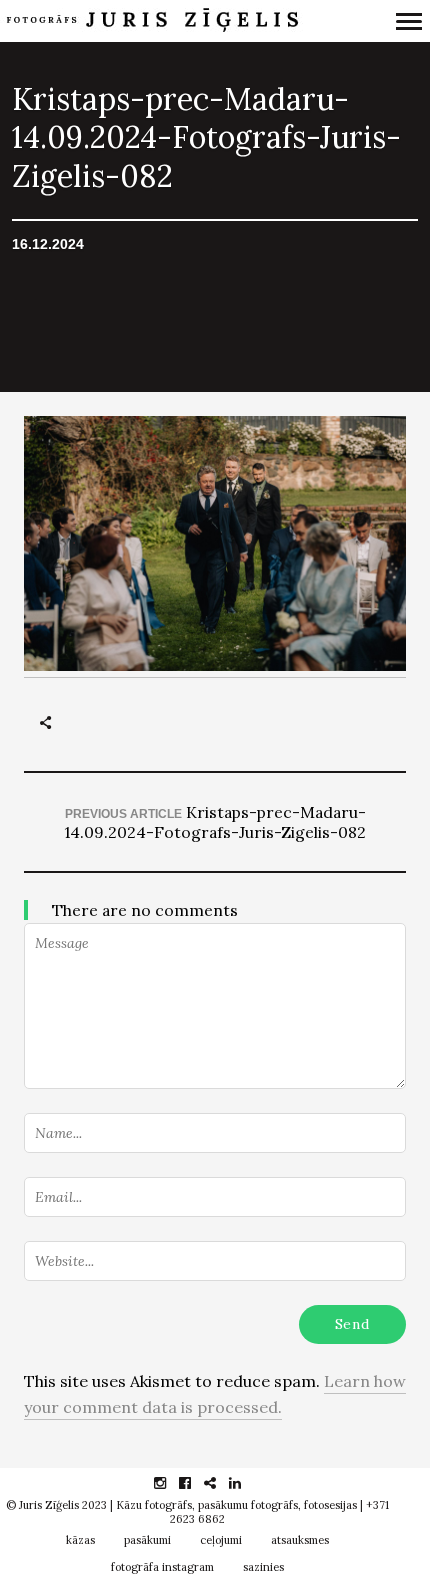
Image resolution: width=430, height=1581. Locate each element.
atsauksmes (300, 1540)
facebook (195, 1483)
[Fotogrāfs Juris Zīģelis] (157, 21)
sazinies (263, 1567)
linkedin (245, 1483)
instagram (170, 1483)
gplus (220, 1483)
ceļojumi (221, 1540)
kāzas (80, 1540)
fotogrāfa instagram (162, 1567)
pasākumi (147, 1540)
